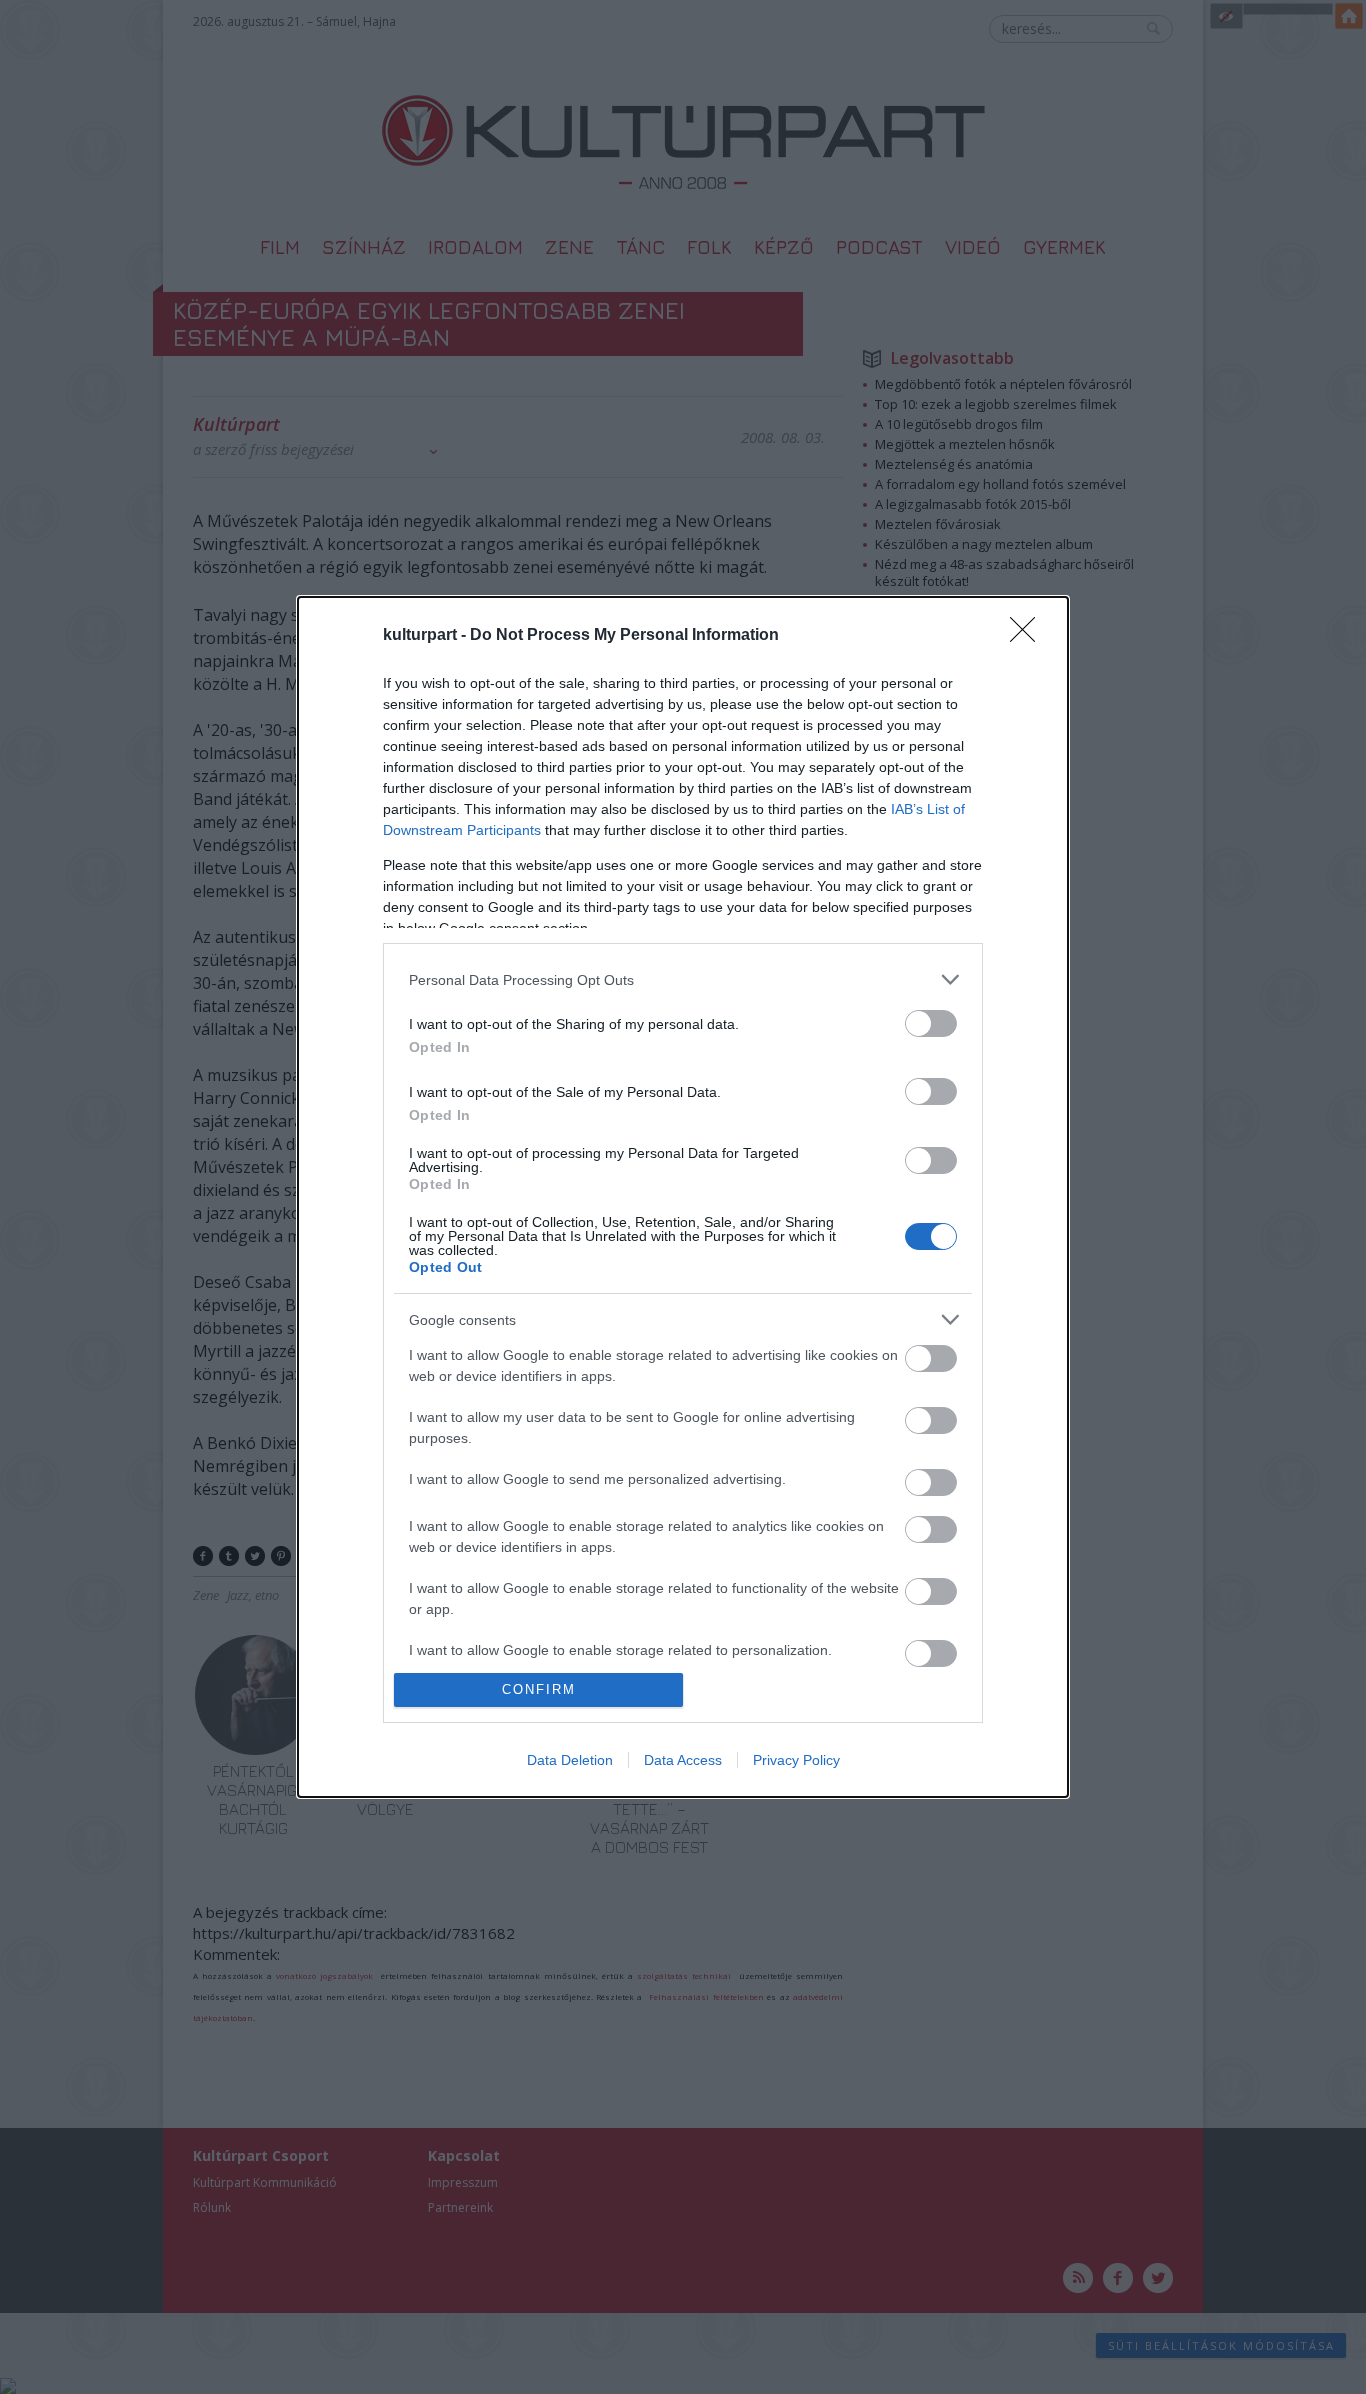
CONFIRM (539, 1689)
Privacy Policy (796, 1760)
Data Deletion (570, 1760)
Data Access (683, 1760)
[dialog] (683, 1196)
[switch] (931, 1023)
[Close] (1029, 636)
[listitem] (683, 979)
